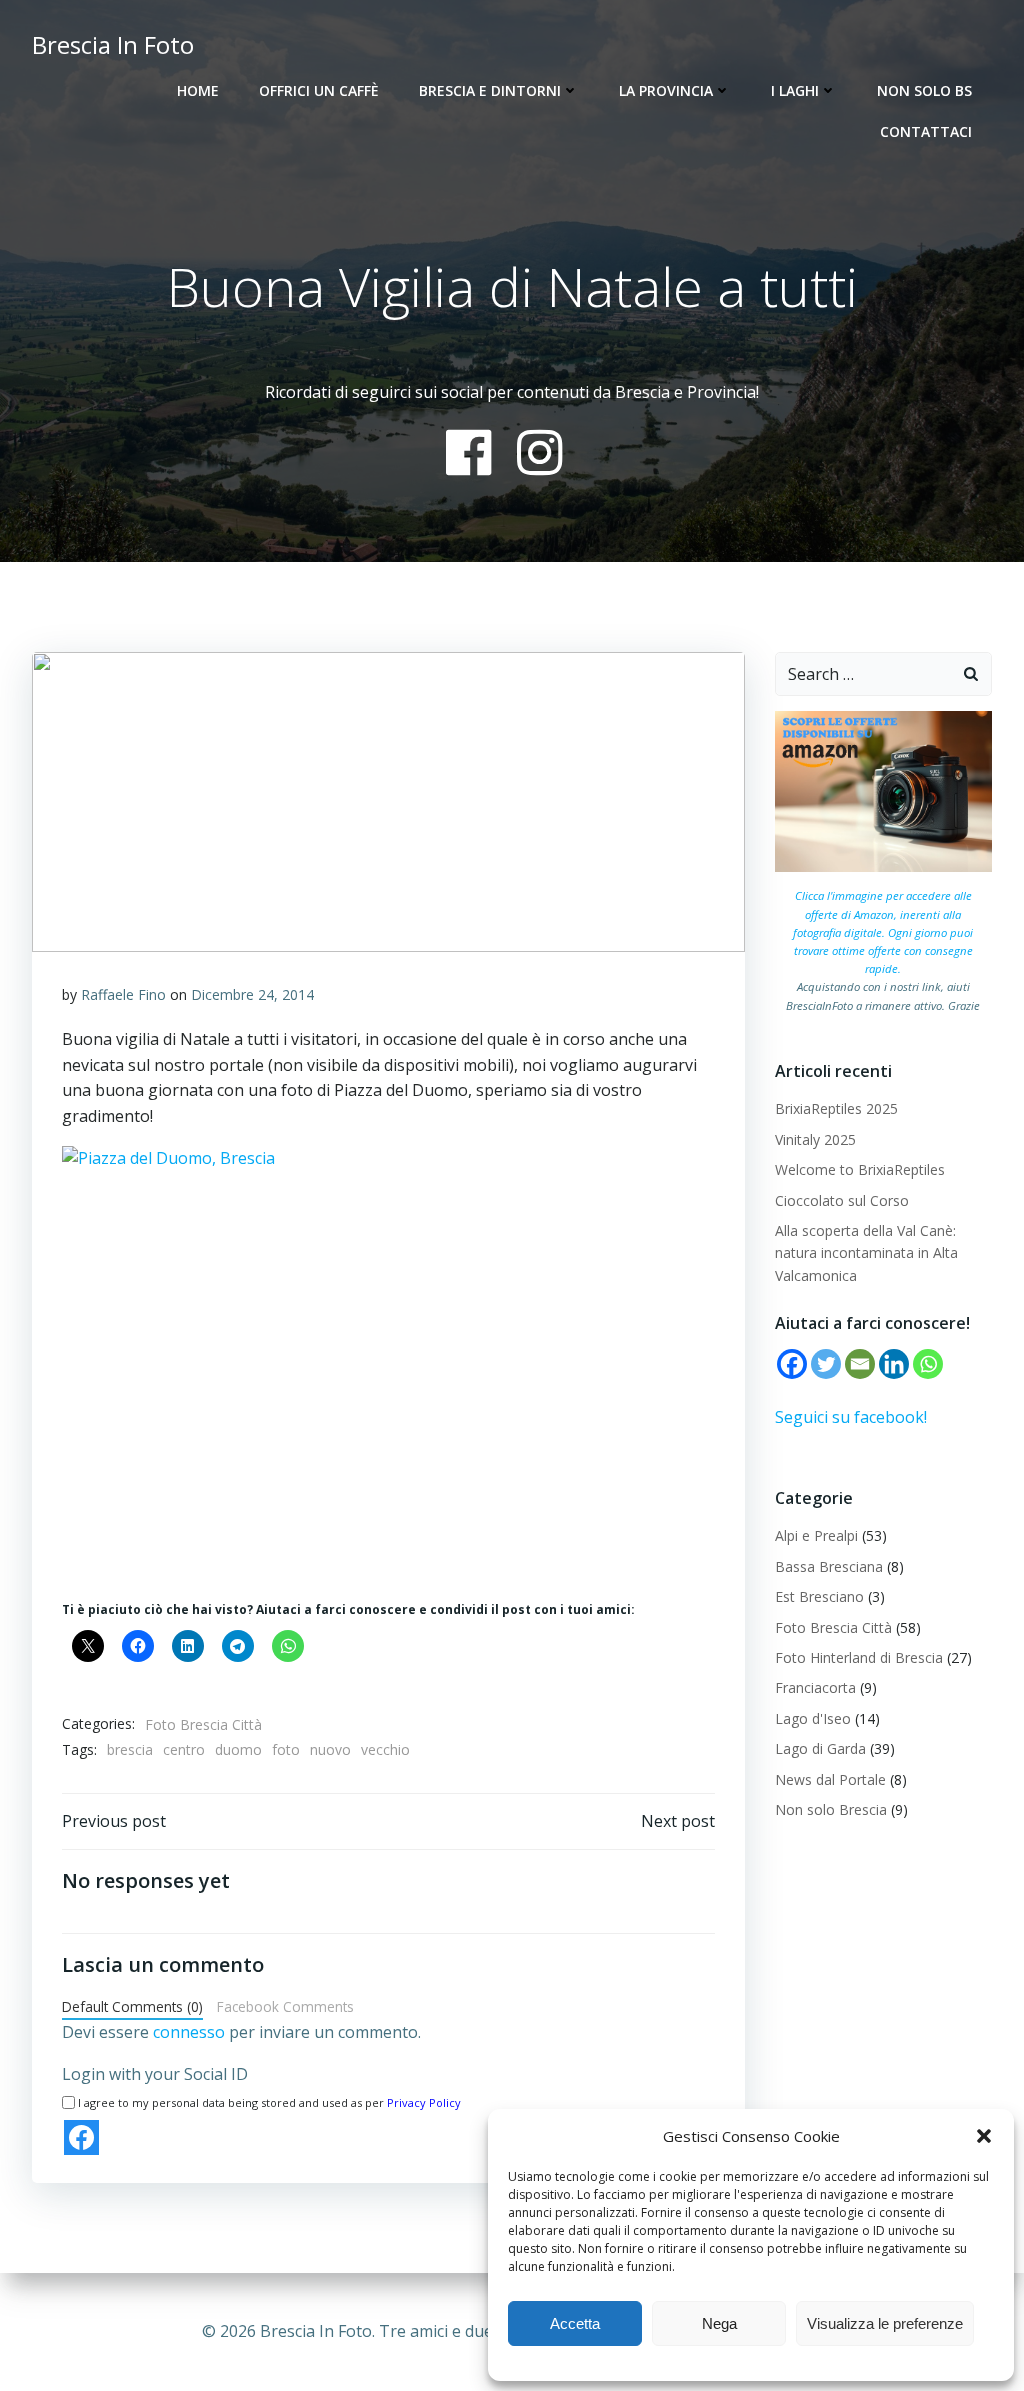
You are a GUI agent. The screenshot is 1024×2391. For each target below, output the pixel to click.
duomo (238, 1749)
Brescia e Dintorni (490, 90)
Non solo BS (924, 90)
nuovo (330, 1749)
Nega (719, 2323)
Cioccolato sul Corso (842, 1200)
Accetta (575, 2323)
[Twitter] (826, 1364)
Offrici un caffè (319, 90)
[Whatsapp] (928, 1364)
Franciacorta (815, 1687)
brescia (130, 1749)
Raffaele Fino (123, 994)
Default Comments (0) (132, 2006)
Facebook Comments (285, 2006)
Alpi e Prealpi (816, 1535)
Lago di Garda (820, 1748)
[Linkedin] (894, 1364)
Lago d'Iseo (813, 1718)
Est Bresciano (819, 1596)
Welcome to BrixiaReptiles (860, 1169)
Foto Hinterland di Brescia (859, 1657)
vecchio (385, 1749)
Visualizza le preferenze (885, 2323)
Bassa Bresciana (829, 1566)
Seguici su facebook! (851, 1417)
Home (198, 90)
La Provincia (666, 90)
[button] (984, 2136)
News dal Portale (830, 1779)
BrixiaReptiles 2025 (836, 1108)
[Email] (860, 1364)
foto (286, 1749)
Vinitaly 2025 (815, 1139)
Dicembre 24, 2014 (252, 994)
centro (184, 1749)
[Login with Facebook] (81, 2137)
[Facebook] (792, 1364)
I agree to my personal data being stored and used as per (269, 2102)
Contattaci (926, 131)
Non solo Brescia (831, 1809)
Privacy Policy (424, 2102)
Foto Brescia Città (203, 1724)
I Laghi (795, 90)
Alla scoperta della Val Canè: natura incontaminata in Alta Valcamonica (866, 1253)
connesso (189, 2032)
